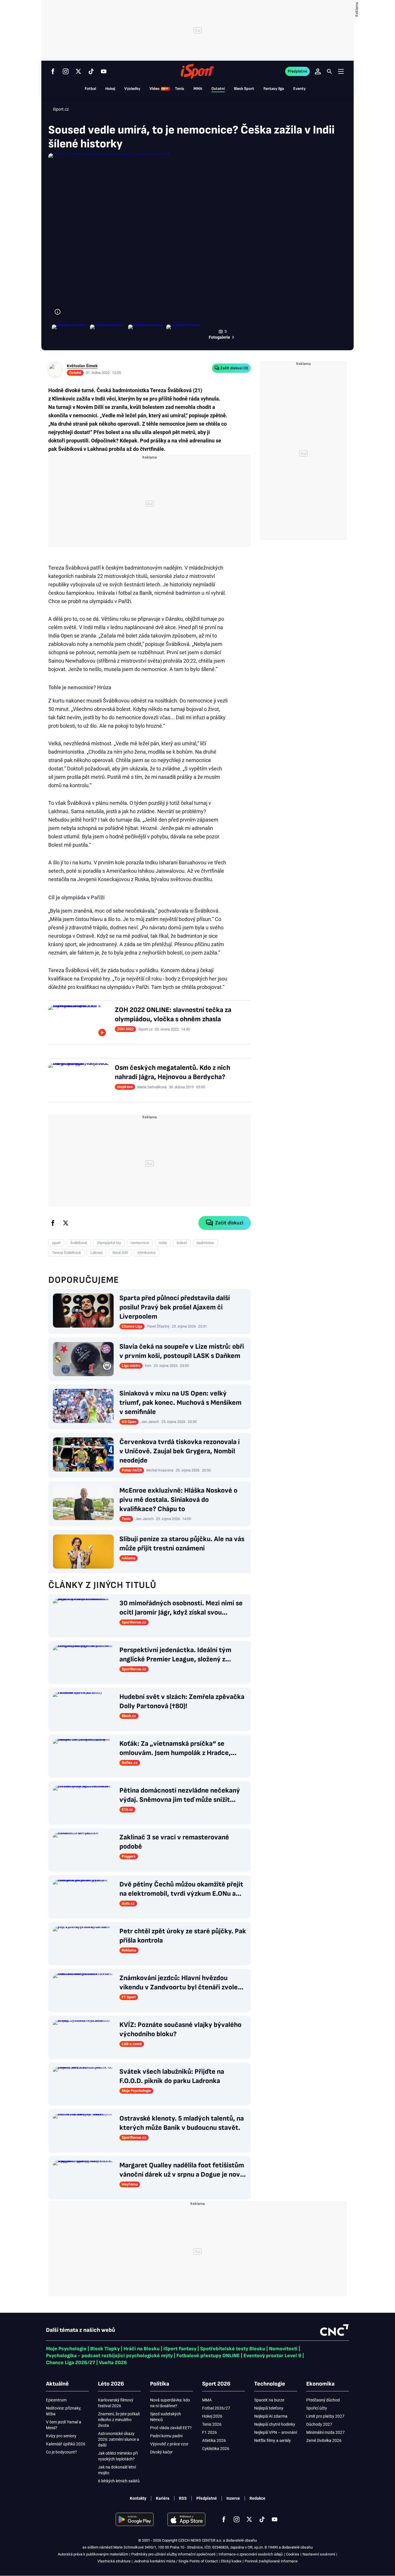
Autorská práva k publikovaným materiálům (93, 2554)
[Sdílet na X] (66, 1223)
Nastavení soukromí (319, 2554)
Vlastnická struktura (114, 2561)
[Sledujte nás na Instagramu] (66, 71)
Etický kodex (231, 2561)
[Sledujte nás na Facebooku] (53, 71)
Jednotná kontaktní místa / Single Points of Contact (176, 2561)
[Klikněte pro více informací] (58, 312)
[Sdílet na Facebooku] (53, 1223)
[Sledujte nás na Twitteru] (78, 71)
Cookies (293, 2554)
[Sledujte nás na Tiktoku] (91, 71)
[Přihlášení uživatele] (318, 71)
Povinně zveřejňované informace (271, 2561)
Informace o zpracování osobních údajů (251, 2554)
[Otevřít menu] (341, 71)
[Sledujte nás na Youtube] (104, 71)
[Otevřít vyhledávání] (329, 71)
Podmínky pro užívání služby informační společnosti (173, 2554)
